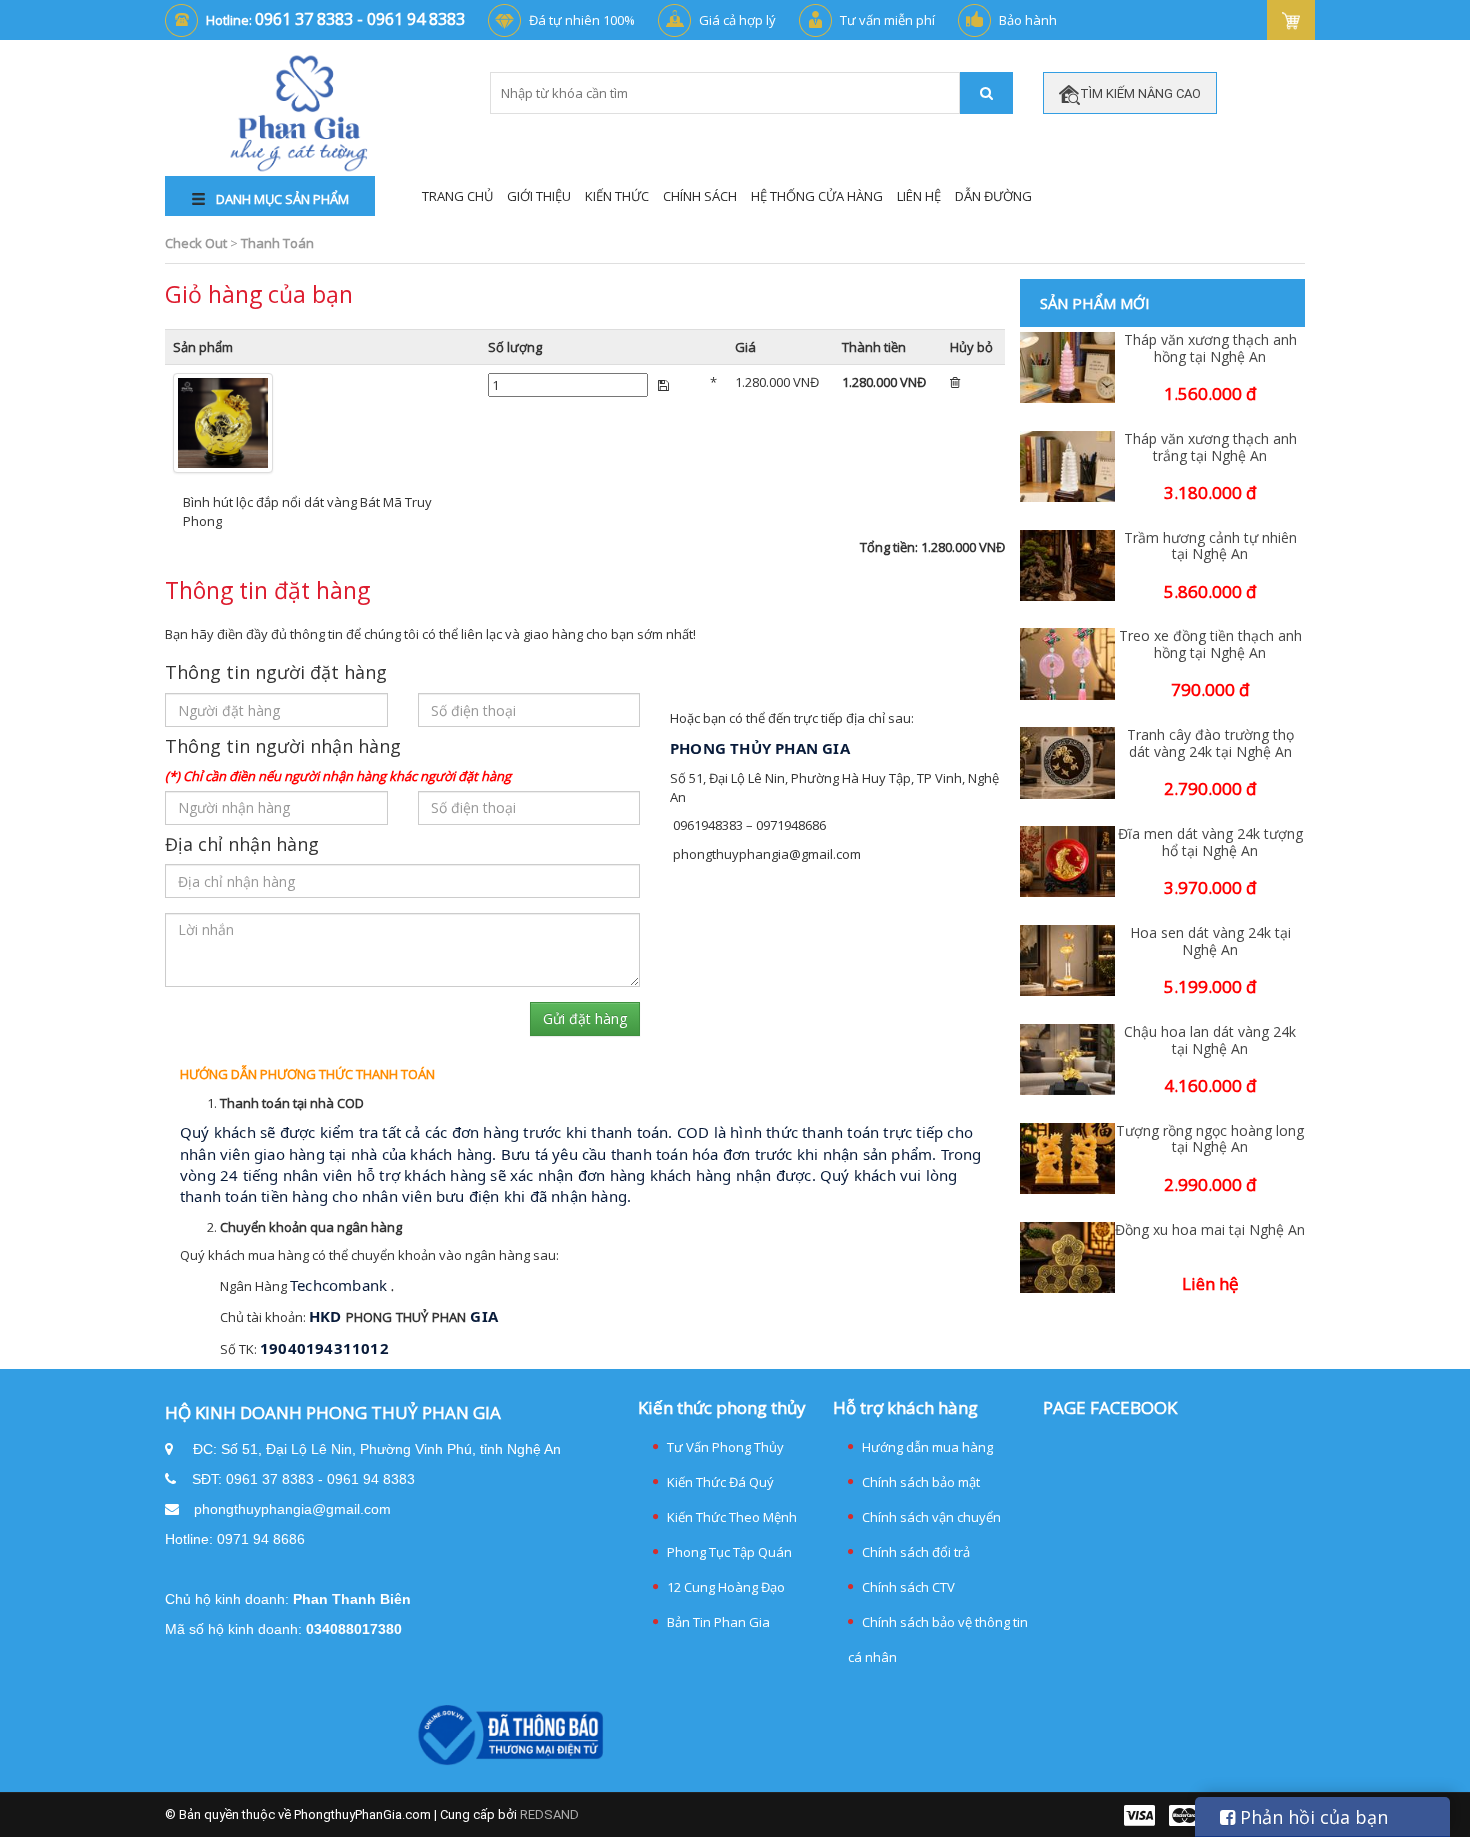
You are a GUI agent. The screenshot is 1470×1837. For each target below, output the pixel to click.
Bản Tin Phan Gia (718, 1622)
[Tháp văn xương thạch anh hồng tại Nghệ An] (1067, 367)
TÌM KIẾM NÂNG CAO (1140, 93)
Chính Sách (700, 196)
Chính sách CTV (908, 1587)
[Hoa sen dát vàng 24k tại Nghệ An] (1067, 960)
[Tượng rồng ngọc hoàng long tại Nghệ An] (1067, 1158)
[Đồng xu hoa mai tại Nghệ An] (1067, 1257)
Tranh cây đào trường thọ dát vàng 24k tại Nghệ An (1210, 744)
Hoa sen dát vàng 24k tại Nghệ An (1210, 942)
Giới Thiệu (539, 196)
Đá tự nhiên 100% (582, 20)
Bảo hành (1028, 20)
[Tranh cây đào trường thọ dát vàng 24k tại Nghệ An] (1067, 762)
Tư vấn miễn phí (887, 20)
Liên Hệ (919, 196)
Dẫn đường (993, 196)
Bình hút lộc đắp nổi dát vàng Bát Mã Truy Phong (307, 511)
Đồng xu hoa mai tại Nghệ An (1210, 1230)
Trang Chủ (457, 196)
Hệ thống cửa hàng (817, 196)
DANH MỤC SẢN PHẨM (281, 199)
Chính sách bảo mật (921, 1482)
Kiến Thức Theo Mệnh (732, 1517)
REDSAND (549, 1814)
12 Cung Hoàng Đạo (726, 1587)
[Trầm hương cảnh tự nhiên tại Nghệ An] (1067, 565)
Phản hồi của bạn (1311, 1817)
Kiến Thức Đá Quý (720, 1482)
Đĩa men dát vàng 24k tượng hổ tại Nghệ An (1210, 843)
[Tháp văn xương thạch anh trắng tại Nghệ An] (1067, 466)
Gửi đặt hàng (585, 1018)
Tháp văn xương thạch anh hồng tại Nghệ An (1210, 349)
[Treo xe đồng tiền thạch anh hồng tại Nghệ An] (1067, 663)
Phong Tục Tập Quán (729, 1552)
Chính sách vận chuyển (931, 1517)
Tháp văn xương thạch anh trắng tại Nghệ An (1210, 448)
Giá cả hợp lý (737, 20)
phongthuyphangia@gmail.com (292, 1509)
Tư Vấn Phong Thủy (725, 1447)
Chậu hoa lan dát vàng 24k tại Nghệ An (1210, 1041)
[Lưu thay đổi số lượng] (663, 385)
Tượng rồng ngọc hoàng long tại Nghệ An (1210, 1140)
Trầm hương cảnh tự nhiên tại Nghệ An (1210, 547)
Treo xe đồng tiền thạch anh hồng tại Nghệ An (1210, 645)
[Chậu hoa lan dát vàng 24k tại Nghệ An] (1067, 1059)
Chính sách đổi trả (916, 1552)
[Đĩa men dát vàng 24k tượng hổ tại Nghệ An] (1067, 861)
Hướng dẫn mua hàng (927, 1447)
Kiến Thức (617, 196)
